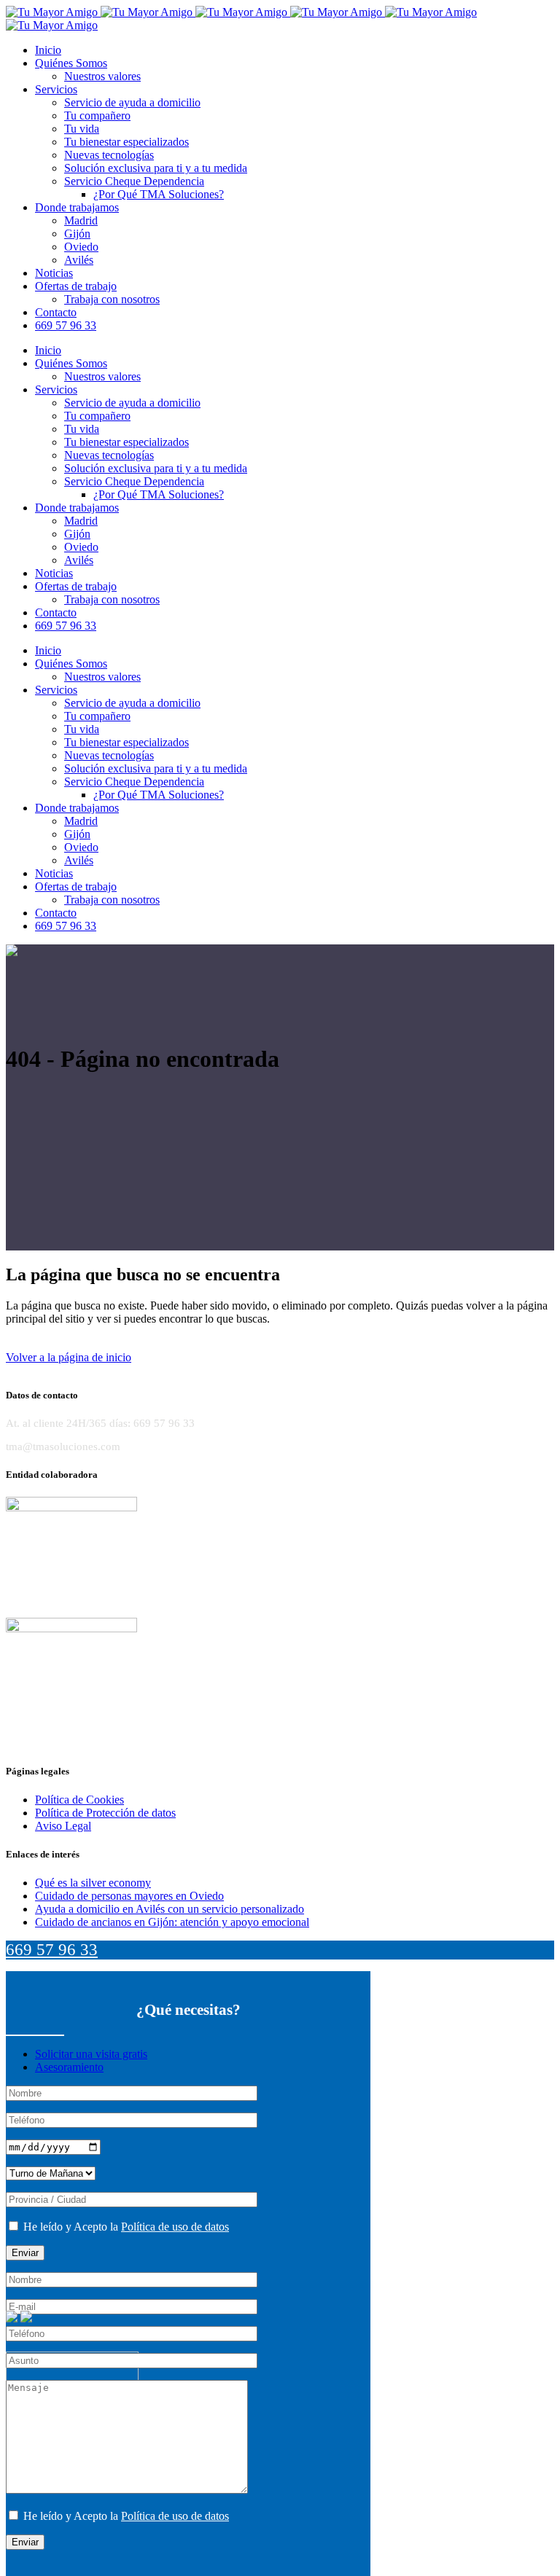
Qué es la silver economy (93, 1883)
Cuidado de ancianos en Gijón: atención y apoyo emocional (172, 1922)
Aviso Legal (63, 1826)
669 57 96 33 (52, 1950)
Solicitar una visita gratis (91, 2054)
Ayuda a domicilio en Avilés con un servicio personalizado (170, 1909)
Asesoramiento (69, 2067)
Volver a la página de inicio (69, 1357)
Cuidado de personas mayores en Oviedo (129, 1896)
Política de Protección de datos (105, 1813)
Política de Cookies (79, 1800)
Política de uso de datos (175, 2227)
